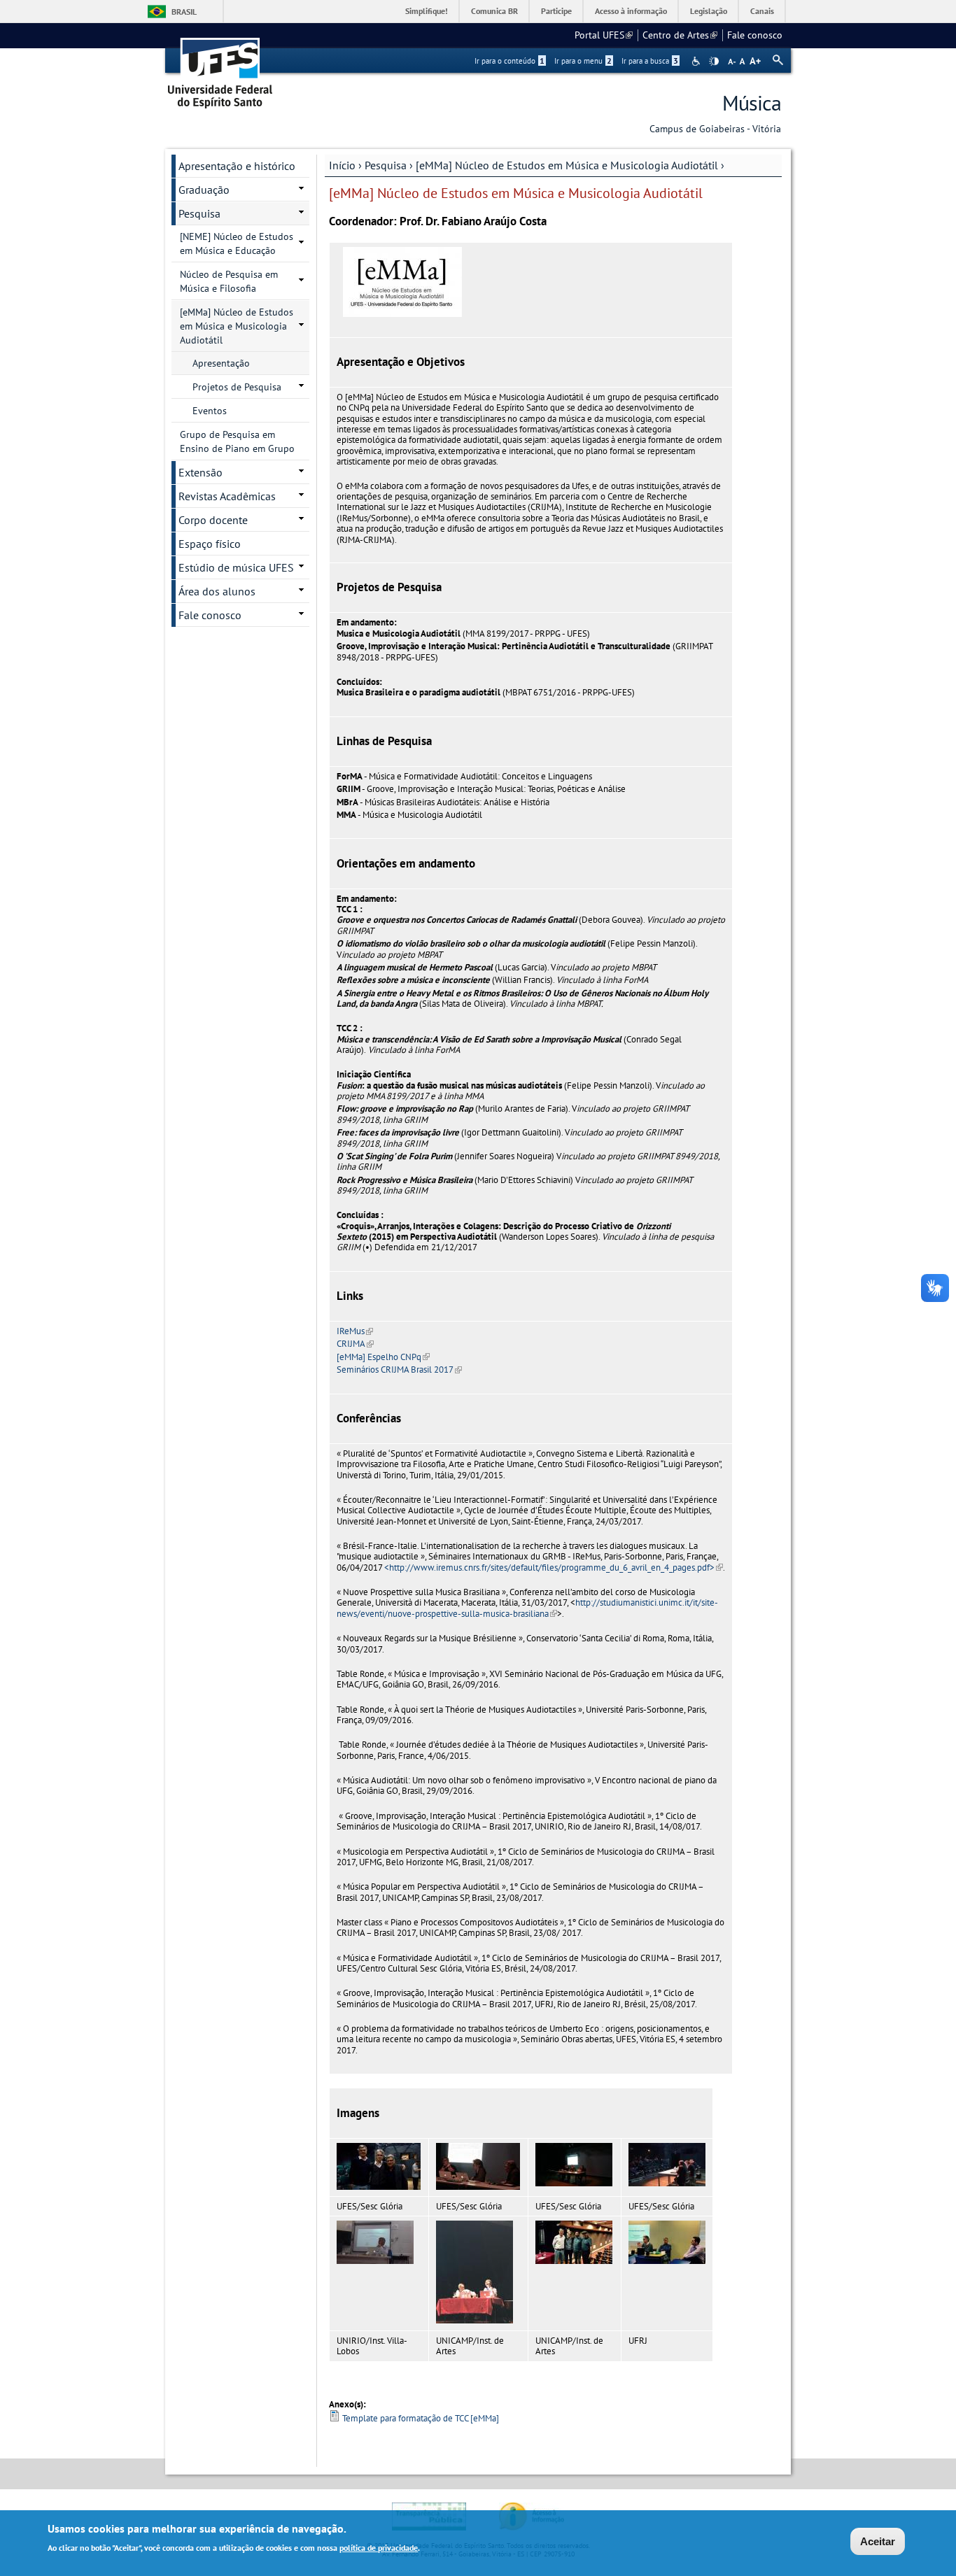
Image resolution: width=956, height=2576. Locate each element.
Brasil (184, 12)
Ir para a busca (650, 61)
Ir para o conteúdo (509, 61)
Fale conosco (755, 35)
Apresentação (221, 363)
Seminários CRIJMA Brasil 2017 (399, 1370)
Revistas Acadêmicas (227, 496)
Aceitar (878, 2541)
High (714, 62)
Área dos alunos (217, 591)
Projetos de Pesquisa (237, 387)
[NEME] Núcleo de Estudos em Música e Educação (237, 243)
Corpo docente (213, 520)
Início (342, 165)
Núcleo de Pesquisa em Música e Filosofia (229, 281)
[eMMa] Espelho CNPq (383, 1357)
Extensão (201, 472)
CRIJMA (355, 1344)
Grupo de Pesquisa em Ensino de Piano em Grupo (237, 441)
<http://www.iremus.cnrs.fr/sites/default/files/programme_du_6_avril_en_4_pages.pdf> (554, 1567)
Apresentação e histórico (237, 166)
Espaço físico (210, 544)
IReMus (355, 1331)
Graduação (204, 190)
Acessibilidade (697, 61)
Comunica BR (494, 11)
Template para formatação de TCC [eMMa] (421, 2418)
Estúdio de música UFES (236, 567)
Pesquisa (386, 165)
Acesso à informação (631, 11)
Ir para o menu (583, 61)
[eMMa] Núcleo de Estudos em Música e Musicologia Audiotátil (567, 165)
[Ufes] (220, 68)
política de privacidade (379, 2547)
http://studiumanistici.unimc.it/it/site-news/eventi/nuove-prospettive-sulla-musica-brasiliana (527, 1608)
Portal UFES (604, 35)
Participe (556, 11)
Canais (762, 11)
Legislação (709, 11)
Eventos (210, 411)
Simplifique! (427, 11)
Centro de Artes (680, 35)
